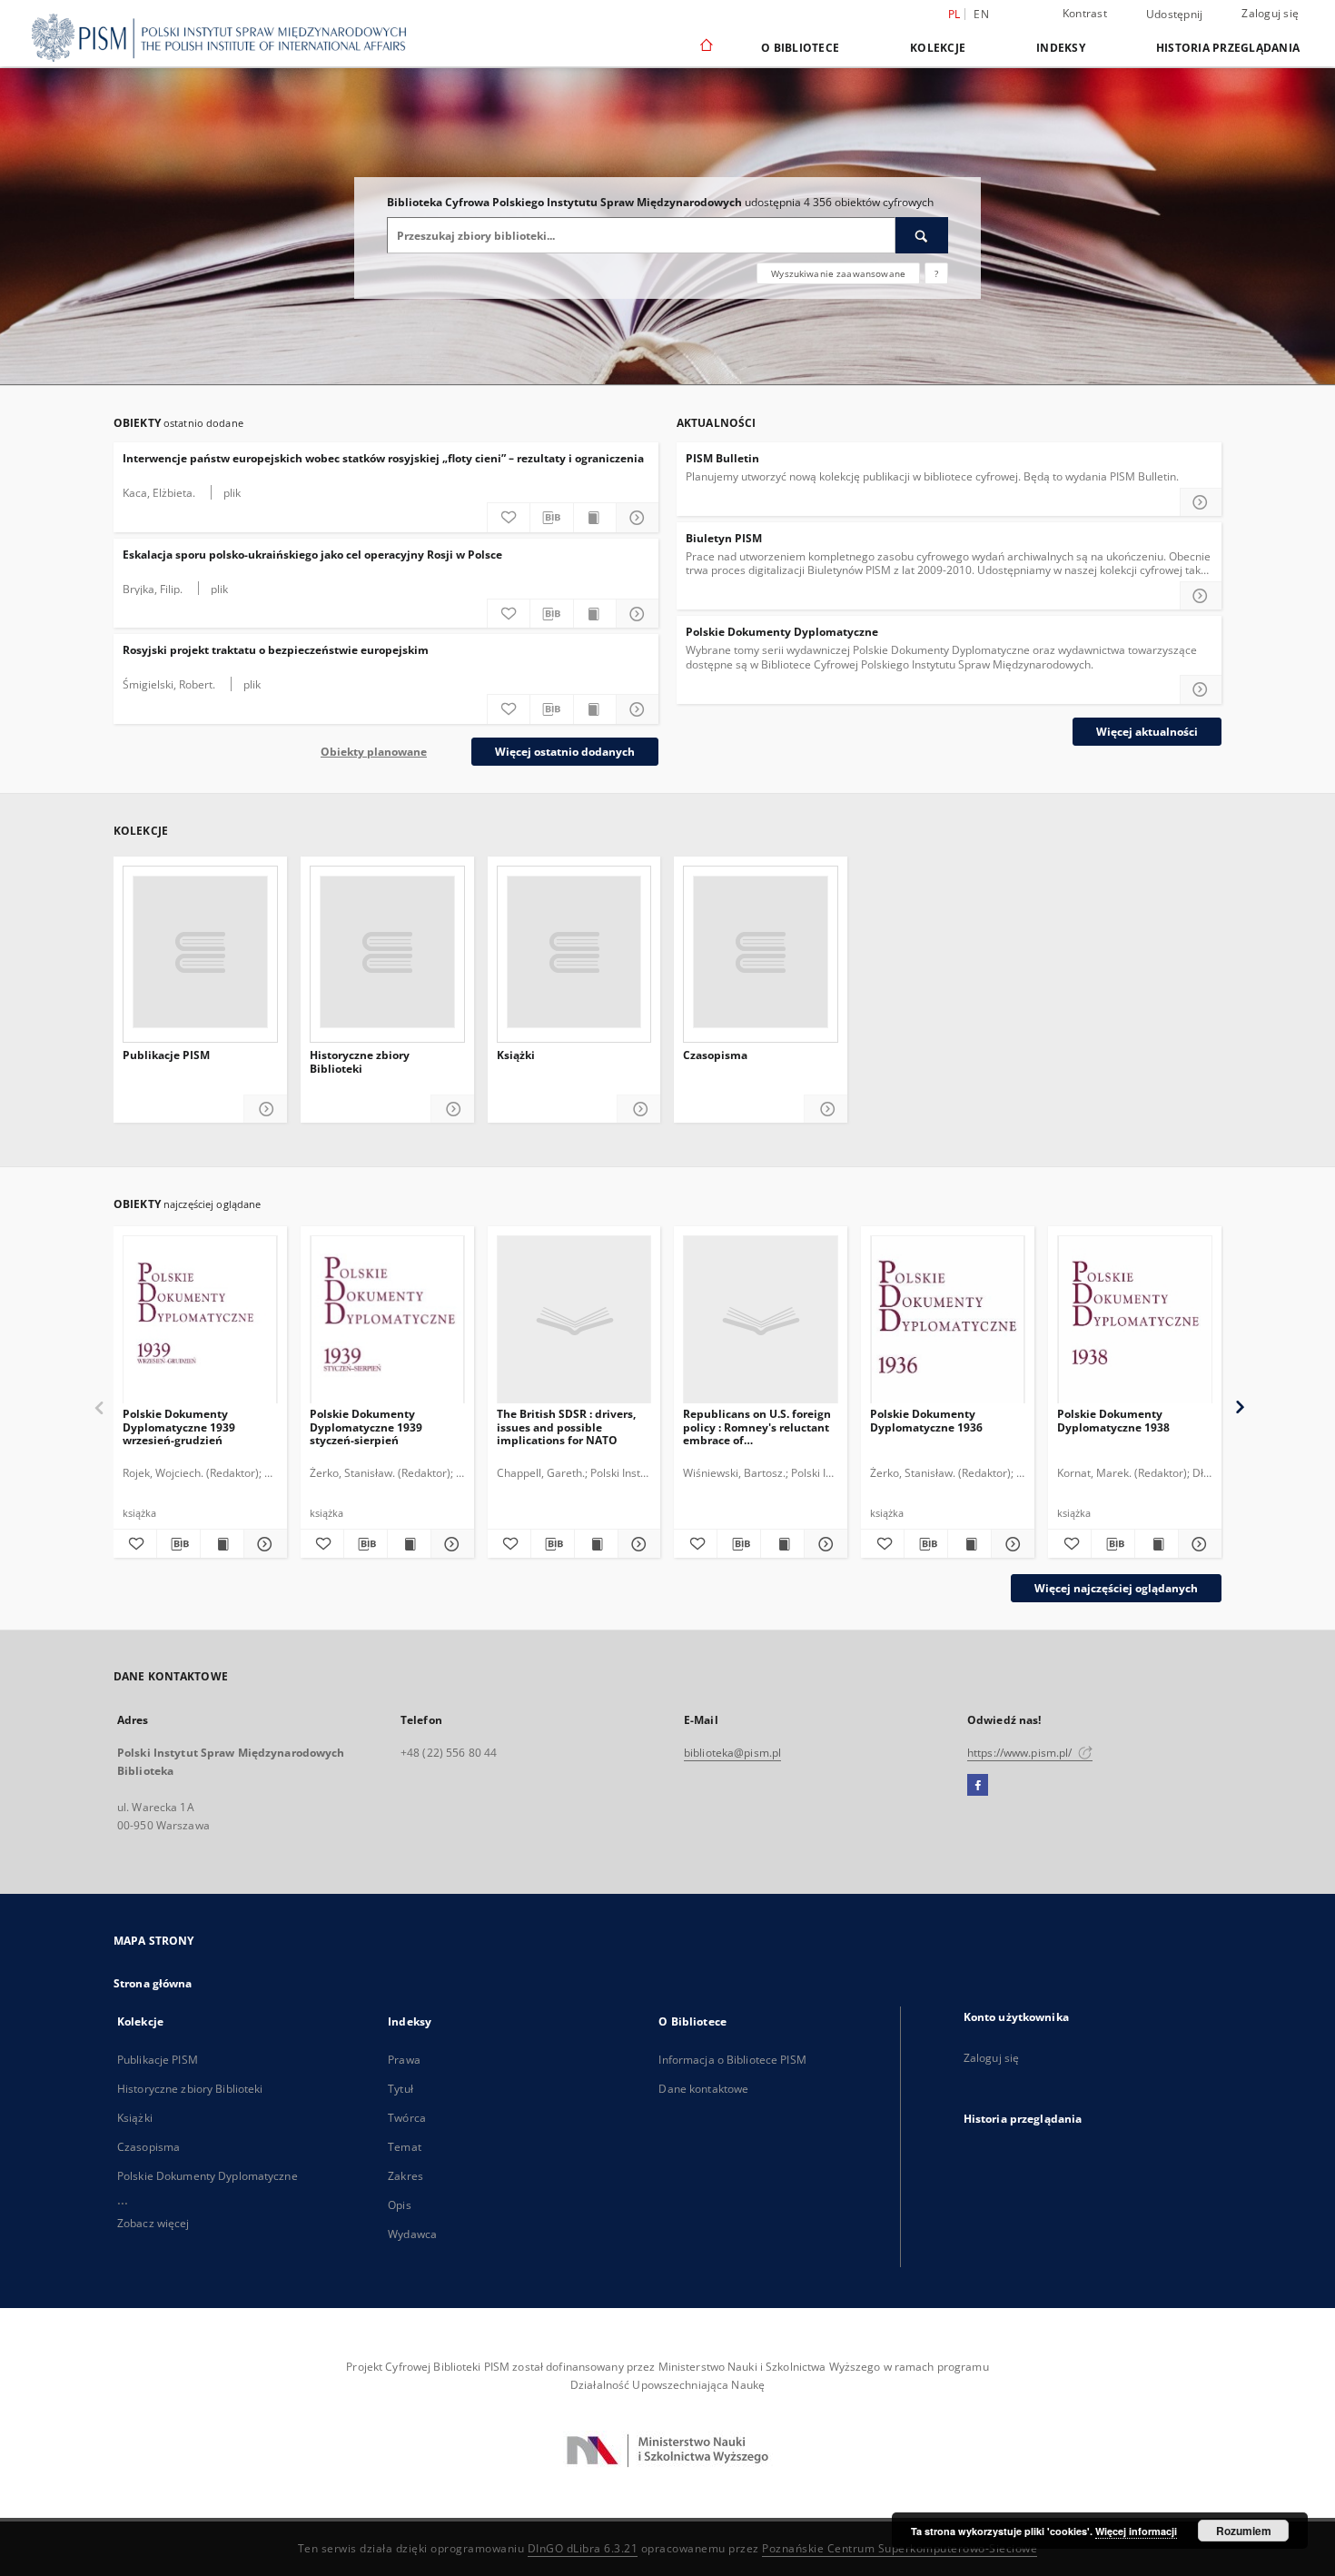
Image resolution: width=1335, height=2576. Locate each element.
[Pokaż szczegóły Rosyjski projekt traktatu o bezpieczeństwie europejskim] (638, 709)
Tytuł (400, 2089)
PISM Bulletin (722, 458)
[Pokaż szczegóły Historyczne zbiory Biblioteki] (453, 1110)
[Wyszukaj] (922, 235)
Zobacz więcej (153, 2223)
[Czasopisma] (761, 952)
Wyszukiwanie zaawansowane (838, 273)
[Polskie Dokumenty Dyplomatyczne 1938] (1135, 1320)
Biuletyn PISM (724, 538)
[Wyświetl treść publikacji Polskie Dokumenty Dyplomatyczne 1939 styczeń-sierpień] (409, 1544)
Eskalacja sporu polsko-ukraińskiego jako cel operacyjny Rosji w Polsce (312, 555)
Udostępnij (1175, 15)
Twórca (407, 2118)
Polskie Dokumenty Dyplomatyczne (782, 632)
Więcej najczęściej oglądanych (1116, 1588)
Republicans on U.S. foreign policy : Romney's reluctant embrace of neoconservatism (757, 1427)
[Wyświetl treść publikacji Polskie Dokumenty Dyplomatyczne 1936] (969, 1544)
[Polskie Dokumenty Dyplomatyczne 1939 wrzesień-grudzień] (200, 1320)
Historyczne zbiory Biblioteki (360, 1062)
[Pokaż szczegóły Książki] (639, 1110)
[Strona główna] (705, 46)
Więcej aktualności (1147, 732)
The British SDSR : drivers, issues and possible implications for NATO (566, 1427)
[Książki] (574, 952)
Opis (399, 2205)
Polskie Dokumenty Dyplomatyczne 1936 (926, 1420)
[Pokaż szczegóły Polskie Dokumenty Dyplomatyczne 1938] (1197, 1544)
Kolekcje (938, 48)
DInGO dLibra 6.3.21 (583, 2548)
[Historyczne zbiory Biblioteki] (387, 952)
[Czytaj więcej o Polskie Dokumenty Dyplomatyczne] (1201, 689)
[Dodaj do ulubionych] (509, 518)
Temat (405, 2147)
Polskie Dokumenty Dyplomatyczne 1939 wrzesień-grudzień (179, 1427)
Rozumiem (1244, 2531)
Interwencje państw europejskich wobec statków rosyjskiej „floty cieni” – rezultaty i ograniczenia (383, 458)
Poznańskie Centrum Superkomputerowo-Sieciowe (900, 2548)
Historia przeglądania (1228, 48)
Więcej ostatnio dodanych (565, 752)
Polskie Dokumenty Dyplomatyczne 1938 (1113, 1420)
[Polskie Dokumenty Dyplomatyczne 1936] (948, 1320)
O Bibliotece (800, 48)
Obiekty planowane (374, 752)
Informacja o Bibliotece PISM (732, 2060)
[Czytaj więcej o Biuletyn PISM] (1201, 596)
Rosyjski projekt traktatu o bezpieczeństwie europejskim (276, 650)
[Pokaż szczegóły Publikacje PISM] (266, 1110)
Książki (516, 1055)
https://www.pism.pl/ (1021, 1753)
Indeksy (1061, 48)
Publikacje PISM (166, 1055)
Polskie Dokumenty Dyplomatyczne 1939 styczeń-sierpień (366, 1427)
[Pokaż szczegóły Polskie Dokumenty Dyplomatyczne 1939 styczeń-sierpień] (450, 1544)
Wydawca (412, 2234)
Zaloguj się (1270, 13)
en (981, 14)
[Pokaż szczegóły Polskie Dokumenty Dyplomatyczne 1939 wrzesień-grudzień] (263, 1544)
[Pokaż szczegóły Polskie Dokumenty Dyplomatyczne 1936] (1010, 1544)
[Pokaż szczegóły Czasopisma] (826, 1110)
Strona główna (153, 1983)
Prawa (404, 2060)
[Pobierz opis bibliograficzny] (551, 518)
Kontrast (1085, 13)
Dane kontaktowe (703, 2089)
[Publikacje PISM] (200, 952)
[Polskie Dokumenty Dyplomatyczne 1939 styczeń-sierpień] (387, 1320)
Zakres (405, 2176)
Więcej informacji (1136, 2531)
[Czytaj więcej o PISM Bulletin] (1201, 502)
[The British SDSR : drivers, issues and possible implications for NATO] (574, 1320)
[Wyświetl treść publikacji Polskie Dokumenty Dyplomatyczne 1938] (1157, 1544)
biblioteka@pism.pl (732, 1753)
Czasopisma (715, 1055)
